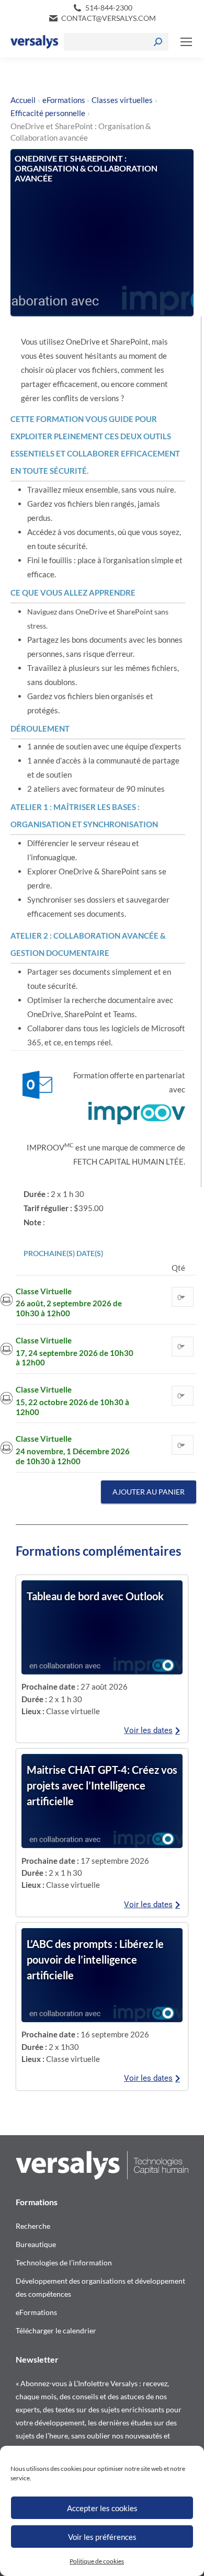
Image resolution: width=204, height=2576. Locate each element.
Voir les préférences (102, 2537)
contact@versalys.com (109, 18)
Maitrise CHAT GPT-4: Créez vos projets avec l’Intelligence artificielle (102, 1785)
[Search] (158, 42)
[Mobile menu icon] (186, 42)
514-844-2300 (109, 8)
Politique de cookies (97, 2561)
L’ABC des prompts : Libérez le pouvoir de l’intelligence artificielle (95, 1959)
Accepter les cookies (102, 2508)
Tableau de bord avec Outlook (95, 1596)
